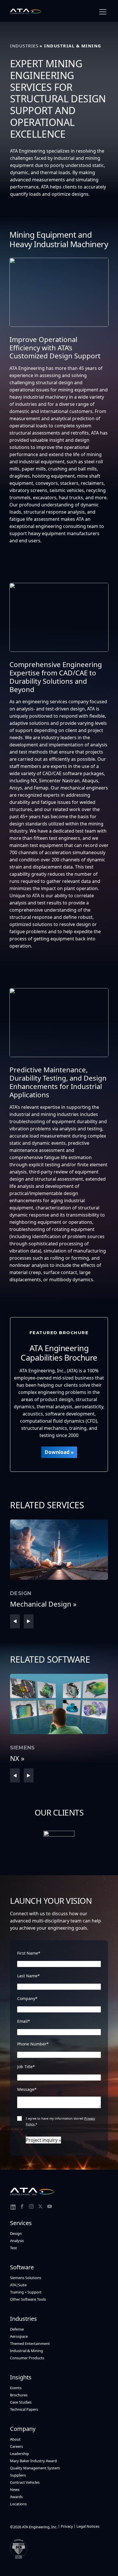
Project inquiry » (43, 2140)
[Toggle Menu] (103, 12)
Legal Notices (88, 2526)
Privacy (67, 2526)
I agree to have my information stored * (60, 2121)
